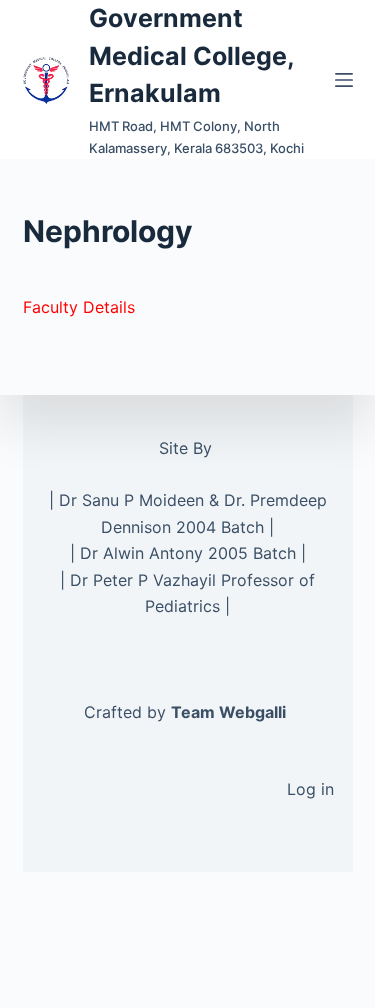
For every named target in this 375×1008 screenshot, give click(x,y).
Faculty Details (79, 307)
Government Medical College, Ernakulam (191, 55)
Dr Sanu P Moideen (131, 500)
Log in (310, 789)
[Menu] (344, 80)
